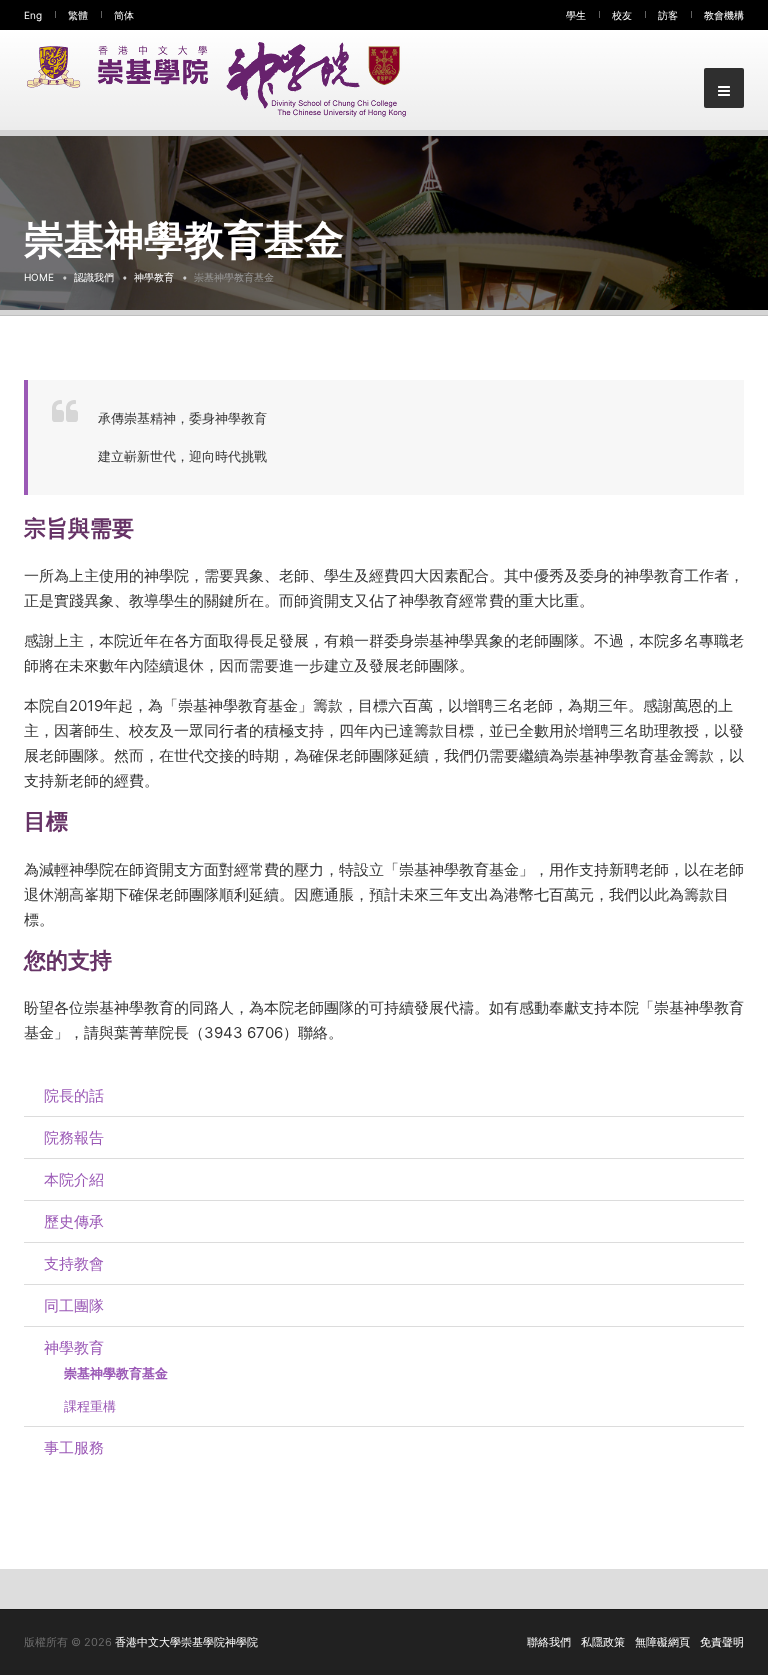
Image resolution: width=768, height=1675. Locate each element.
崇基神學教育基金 (116, 1373)
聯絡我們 (549, 1642)
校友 (622, 15)
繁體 (78, 15)
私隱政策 (603, 1642)
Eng (33, 15)
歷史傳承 (74, 1221)
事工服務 (74, 1447)
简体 (124, 15)
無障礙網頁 (662, 1642)
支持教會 (74, 1263)
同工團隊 (74, 1305)
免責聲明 (722, 1642)
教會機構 (724, 15)
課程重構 (90, 1406)
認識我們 (94, 277)
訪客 (668, 15)
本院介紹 (74, 1179)
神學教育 (154, 277)
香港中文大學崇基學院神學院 (186, 1642)
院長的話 (74, 1095)
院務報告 (74, 1137)
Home (39, 277)
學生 (576, 15)
